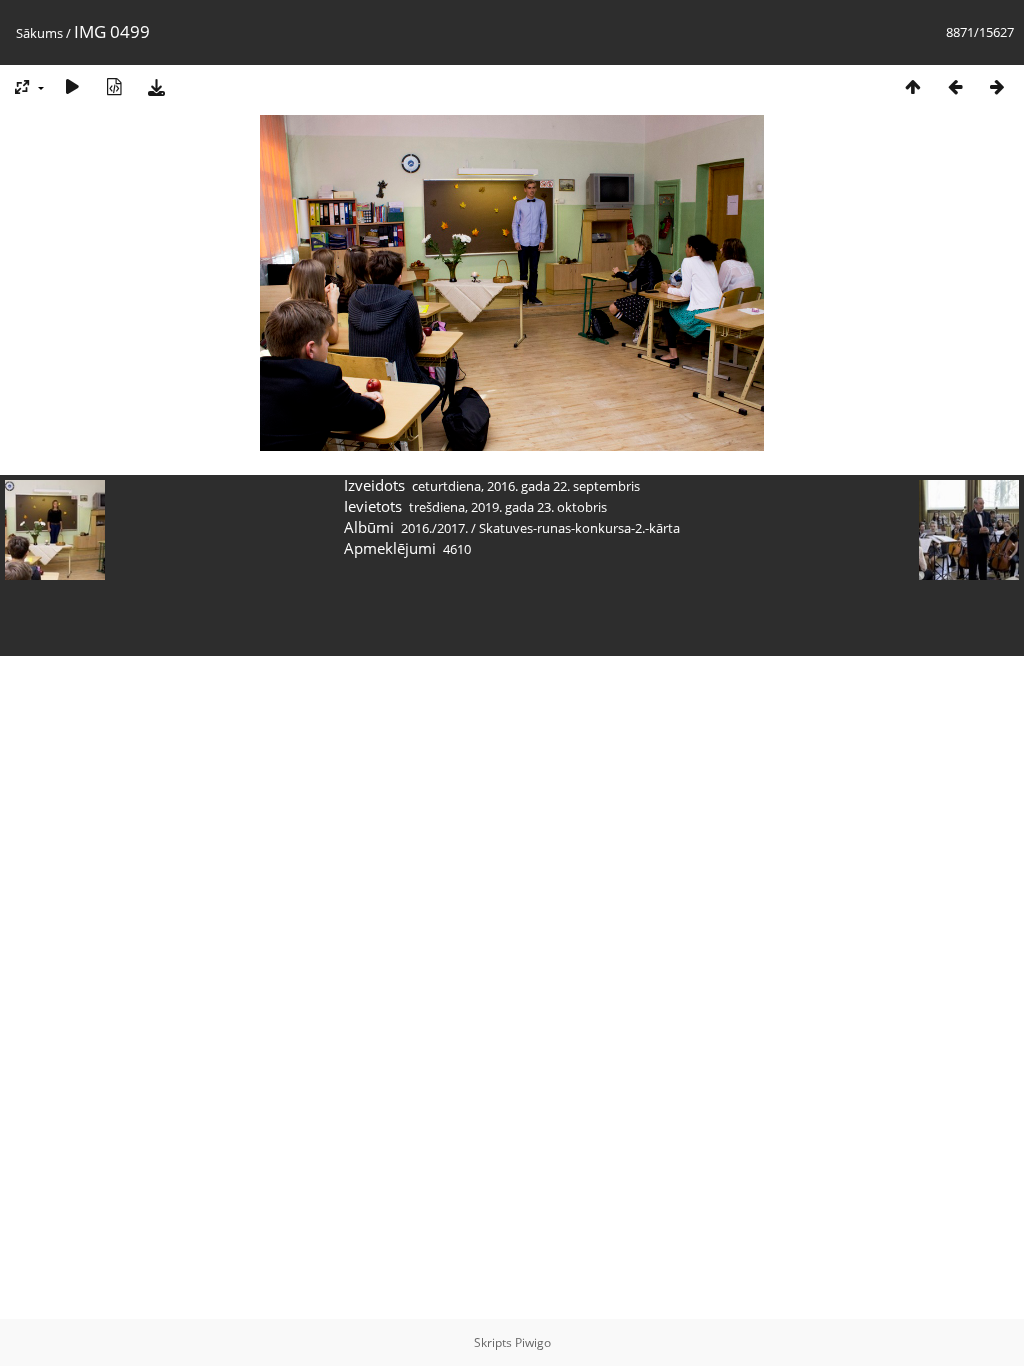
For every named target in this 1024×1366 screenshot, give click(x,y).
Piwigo (533, 1342)
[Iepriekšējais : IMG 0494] (955, 86)
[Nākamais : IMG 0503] (997, 86)
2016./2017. (434, 528)
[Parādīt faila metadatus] (114, 86)
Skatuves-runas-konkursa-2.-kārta (579, 528)
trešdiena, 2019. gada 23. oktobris (508, 507)
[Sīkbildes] (913, 86)
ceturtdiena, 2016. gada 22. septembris (526, 486)
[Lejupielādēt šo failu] (156, 86)
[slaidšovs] (72, 86)
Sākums (39, 33)
